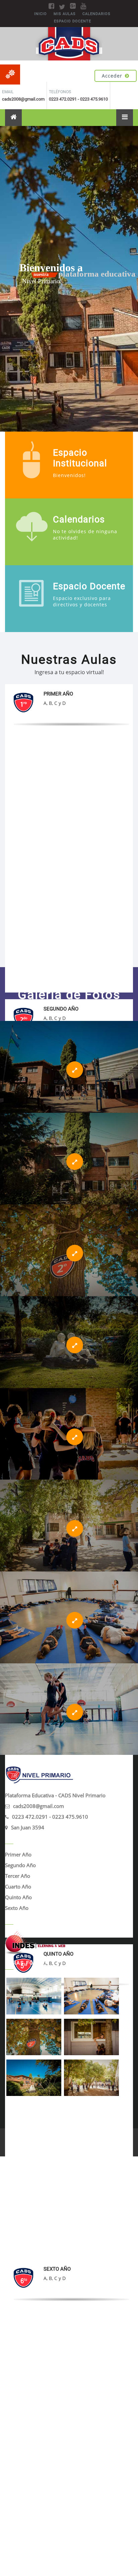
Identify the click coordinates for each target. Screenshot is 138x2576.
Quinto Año (18, 1897)
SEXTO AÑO (57, 2269)
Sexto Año (17, 1908)
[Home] (13, 118)
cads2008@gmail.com (39, 1806)
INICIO (41, 14)
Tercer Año (18, 1876)
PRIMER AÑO (58, 694)
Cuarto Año (18, 1886)
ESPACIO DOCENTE (73, 21)
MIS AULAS (65, 14)
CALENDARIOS (96, 14)
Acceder (112, 76)
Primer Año (18, 1854)
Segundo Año (20, 1865)
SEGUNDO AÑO (61, 1009)
